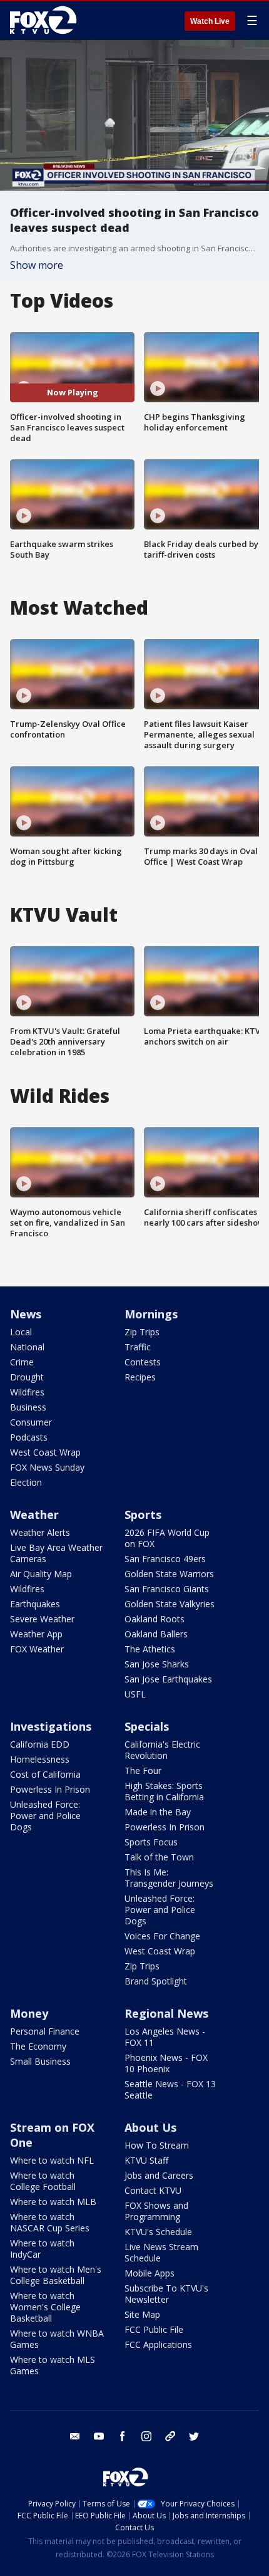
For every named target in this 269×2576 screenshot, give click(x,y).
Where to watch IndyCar (42, 2249)
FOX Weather (37, 1649)
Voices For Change (162, 1936)
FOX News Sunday (47, 1467)
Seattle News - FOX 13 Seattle (170, 2089)
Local (21, 1332)
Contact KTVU (153, 2190)
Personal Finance (45, 2031)
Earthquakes (35, 1604)
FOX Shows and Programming (156, 2211)
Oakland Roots (155, 1619)
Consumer (31, 1422)
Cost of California (45, 1774)
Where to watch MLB (53, 2202)
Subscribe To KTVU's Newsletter (166, 2294)
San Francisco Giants (167, 1589)
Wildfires (27, 1392)
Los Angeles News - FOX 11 (165, 2037)
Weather (34, 1515)
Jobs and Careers (159, 2175)
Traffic (138, 1347)
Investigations (51, 1726)
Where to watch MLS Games (53, 2365)
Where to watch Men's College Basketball (56, 2275)
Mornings (151, 1314)
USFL (135, 1694)
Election (26, 1482)
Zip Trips (142, 1332)
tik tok (170, 2436)
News (26, 1314)
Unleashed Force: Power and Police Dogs (45, 1816)
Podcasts (29, 1437)
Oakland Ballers (156, 1634)
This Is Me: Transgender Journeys (169, 1878)
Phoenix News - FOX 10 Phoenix (166, 2063)
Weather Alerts (40, 1532)
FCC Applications (158, 2344)
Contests (143, 1362)
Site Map (142, 2314)
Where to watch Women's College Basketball (45, 2307)
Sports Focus (151, 1842)
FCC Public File (154, 2329)
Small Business (40, 2061)
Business (28, 1407)
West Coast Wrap (45, 1452)
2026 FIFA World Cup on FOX (167, 1538)
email (75, 2436)
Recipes (140, 1377)
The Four (143, 1770)
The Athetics (150, 1649)
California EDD (40, 1744)
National (27, 1347)
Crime (22, 1362)
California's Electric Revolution (162, 1750)
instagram (146, 2436)
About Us (150, 2127)
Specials (147, 1726)
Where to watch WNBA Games (57, 2339)
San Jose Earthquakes (168, 1679)
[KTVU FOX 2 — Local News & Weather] (46, 20)
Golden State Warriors (169, 1574)
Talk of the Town (159, 1857)
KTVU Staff (146, 2160)
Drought (27, 1377)
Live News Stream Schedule (161, 2252)
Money (29, 2013)
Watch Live (210, 21)
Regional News (166, 2013)
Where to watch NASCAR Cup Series (50, 2222)
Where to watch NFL (52, 2160)
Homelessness (40, 1759)
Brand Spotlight (156, 1981)
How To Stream (157, 2145)
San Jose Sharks (157, 1664)
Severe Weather (42, 1619)
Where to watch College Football (43, 2181)
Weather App (36, 1634)
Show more (37, 265)
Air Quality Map (41, 1574)
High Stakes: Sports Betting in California (164, 1791)
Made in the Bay (158, 1812)
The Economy (38, 2046)
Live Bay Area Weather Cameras (56, 1553)
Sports (143, 1515)
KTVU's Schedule (158, 2232)
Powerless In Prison (50, 1789)
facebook (123, 2436)
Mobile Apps (150, 2273)
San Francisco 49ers (165, 1559)
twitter (194, 2436)
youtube (99, 2436)
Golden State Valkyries (170, 1604)
